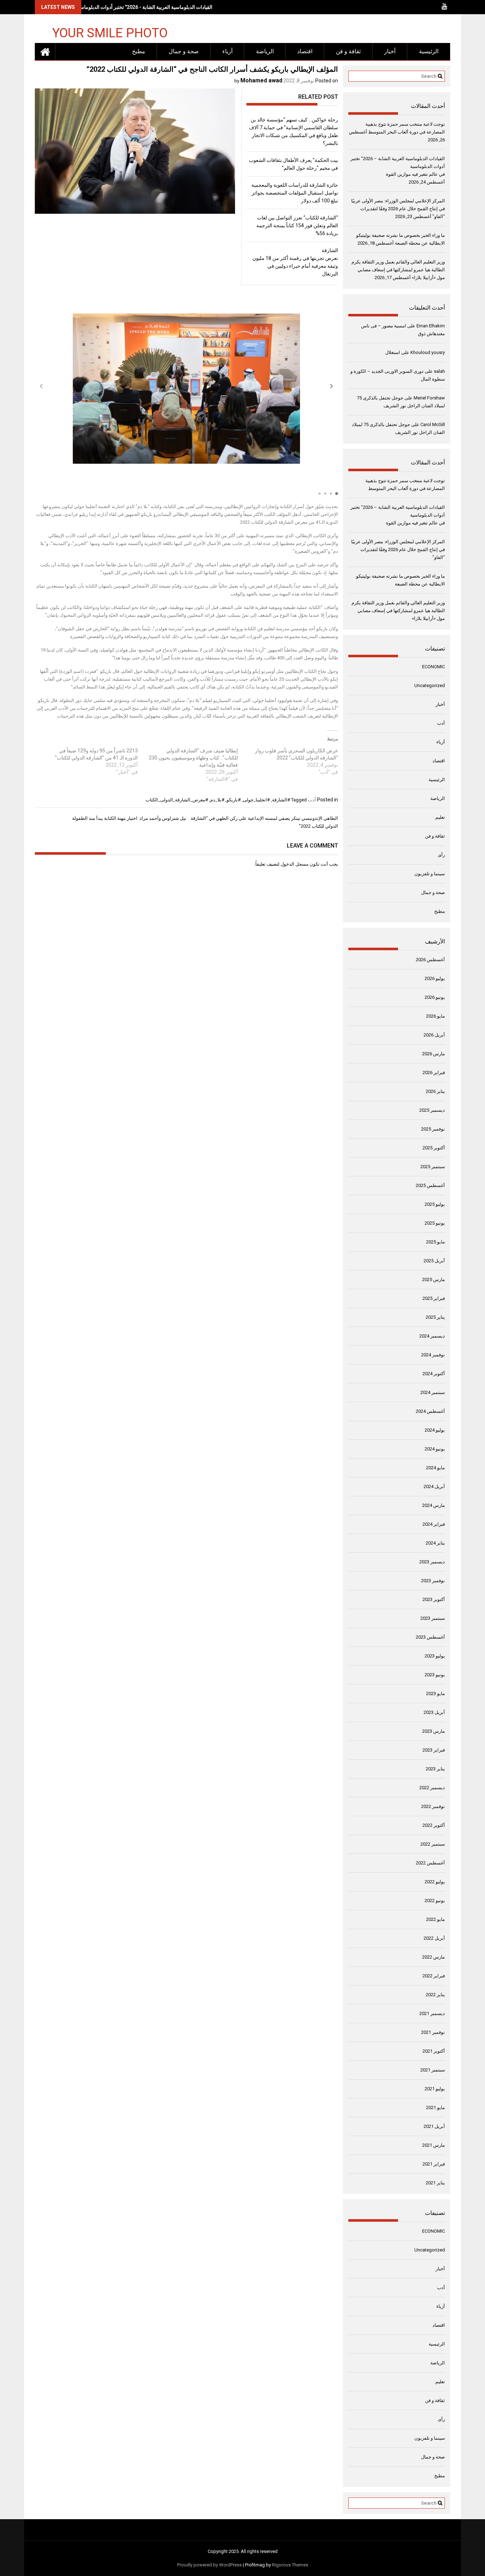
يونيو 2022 (435, 1900)
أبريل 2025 (434, 1261)
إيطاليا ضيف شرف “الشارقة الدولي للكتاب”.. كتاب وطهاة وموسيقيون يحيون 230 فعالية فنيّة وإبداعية (193, 758)
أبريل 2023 (434, 1712)
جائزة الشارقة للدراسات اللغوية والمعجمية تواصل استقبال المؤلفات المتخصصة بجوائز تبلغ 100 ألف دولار (295, 193)
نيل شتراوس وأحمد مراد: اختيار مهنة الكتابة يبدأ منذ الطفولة (129, 818)
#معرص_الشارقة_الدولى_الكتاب (177, 800)
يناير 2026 (435, 1091)
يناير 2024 (435, 1543)
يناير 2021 (435, 2183)
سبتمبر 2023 (433, 1618)
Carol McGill (433, 424)
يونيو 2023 (435, 1675)
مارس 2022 (434, 1957)
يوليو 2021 (435, 2089)
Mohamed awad (261, 80)
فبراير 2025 (434, 1298)
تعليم (440, 817)
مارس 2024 (434, 1505)
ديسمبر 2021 (432, 2013)
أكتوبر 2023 (434, 1599)
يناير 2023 (435, 1769)
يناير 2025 (435, 1317)
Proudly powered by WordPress (209, 2565)
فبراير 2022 (434, 1976)
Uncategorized (430, 685)
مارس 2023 (434, 1731)
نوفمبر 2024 (433, 1355)
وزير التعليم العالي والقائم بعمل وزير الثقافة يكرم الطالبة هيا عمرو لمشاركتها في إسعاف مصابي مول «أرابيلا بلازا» (398, 270)
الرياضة (265, 51)
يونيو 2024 (435, 1449)
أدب (312, 800)
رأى (441, 855)
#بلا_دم (217, 800)
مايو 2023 (435, 1693)
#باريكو (234, 800)
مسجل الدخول (295, 864)
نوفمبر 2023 (433, 1581)
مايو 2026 (435, 1016)
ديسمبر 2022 (432, 1788)
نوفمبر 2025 (433, 1129)
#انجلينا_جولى (256, 800)
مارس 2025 (434, 1279)
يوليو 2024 (435, 1430)
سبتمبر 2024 (433, 1392)
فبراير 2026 (434, 1072)
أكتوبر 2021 (434, 2051)
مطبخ (139, 51)
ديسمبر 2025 (432, 1110)
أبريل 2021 (434, 2126)
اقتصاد (305, 51)
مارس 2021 (434, 2145)
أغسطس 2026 (430, 960)
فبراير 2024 (434, 1524)
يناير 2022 (435, 1995)
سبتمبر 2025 (433, 1167)
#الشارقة (281, 800)
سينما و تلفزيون (430, 874)
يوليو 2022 (435, 1882)
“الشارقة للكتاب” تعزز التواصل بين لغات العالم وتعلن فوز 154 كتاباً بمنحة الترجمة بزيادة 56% (297, 225)
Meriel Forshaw (429, 398)
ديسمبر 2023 (432, 1562)
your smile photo (110, 32)
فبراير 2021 (434, 2164)
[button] (332, 386)
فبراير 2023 (434, 1750)
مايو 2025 (435, 1242)
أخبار (390, 51)
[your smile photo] (45, 51)
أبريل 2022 (434, 1938)
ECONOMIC (434, 667)
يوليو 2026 (435, 978)
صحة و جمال (184, 51)
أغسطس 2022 (430, 1863)
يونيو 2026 (435, 997)
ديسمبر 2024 (432, 1336)
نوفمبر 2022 (433, 1806)
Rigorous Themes (290, 2565)
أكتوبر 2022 (434, 1825)
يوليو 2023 (435, 1656)
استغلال (393, 352)
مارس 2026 (434, 1054)
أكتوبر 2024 (434, 1374)
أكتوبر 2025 (434, 1148)
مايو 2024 (435, 1468)
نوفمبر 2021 (433, 2032)
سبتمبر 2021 (433, 2070)
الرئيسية (429, 51)
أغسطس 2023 (430, 1637)
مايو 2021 (435, 2107)
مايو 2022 (435, 1919)
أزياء (227, 51)
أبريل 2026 (434, 1035)
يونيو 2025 (435, 1223)
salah (439, 371)
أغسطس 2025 (430, 1185)
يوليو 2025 (435, 1204)
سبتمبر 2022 (433, 1844)
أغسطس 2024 (430, 1411)
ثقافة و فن (348, 51)
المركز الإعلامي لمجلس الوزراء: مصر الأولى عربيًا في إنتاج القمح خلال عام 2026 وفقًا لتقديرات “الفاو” (398, 209)
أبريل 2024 (434, 1486)
